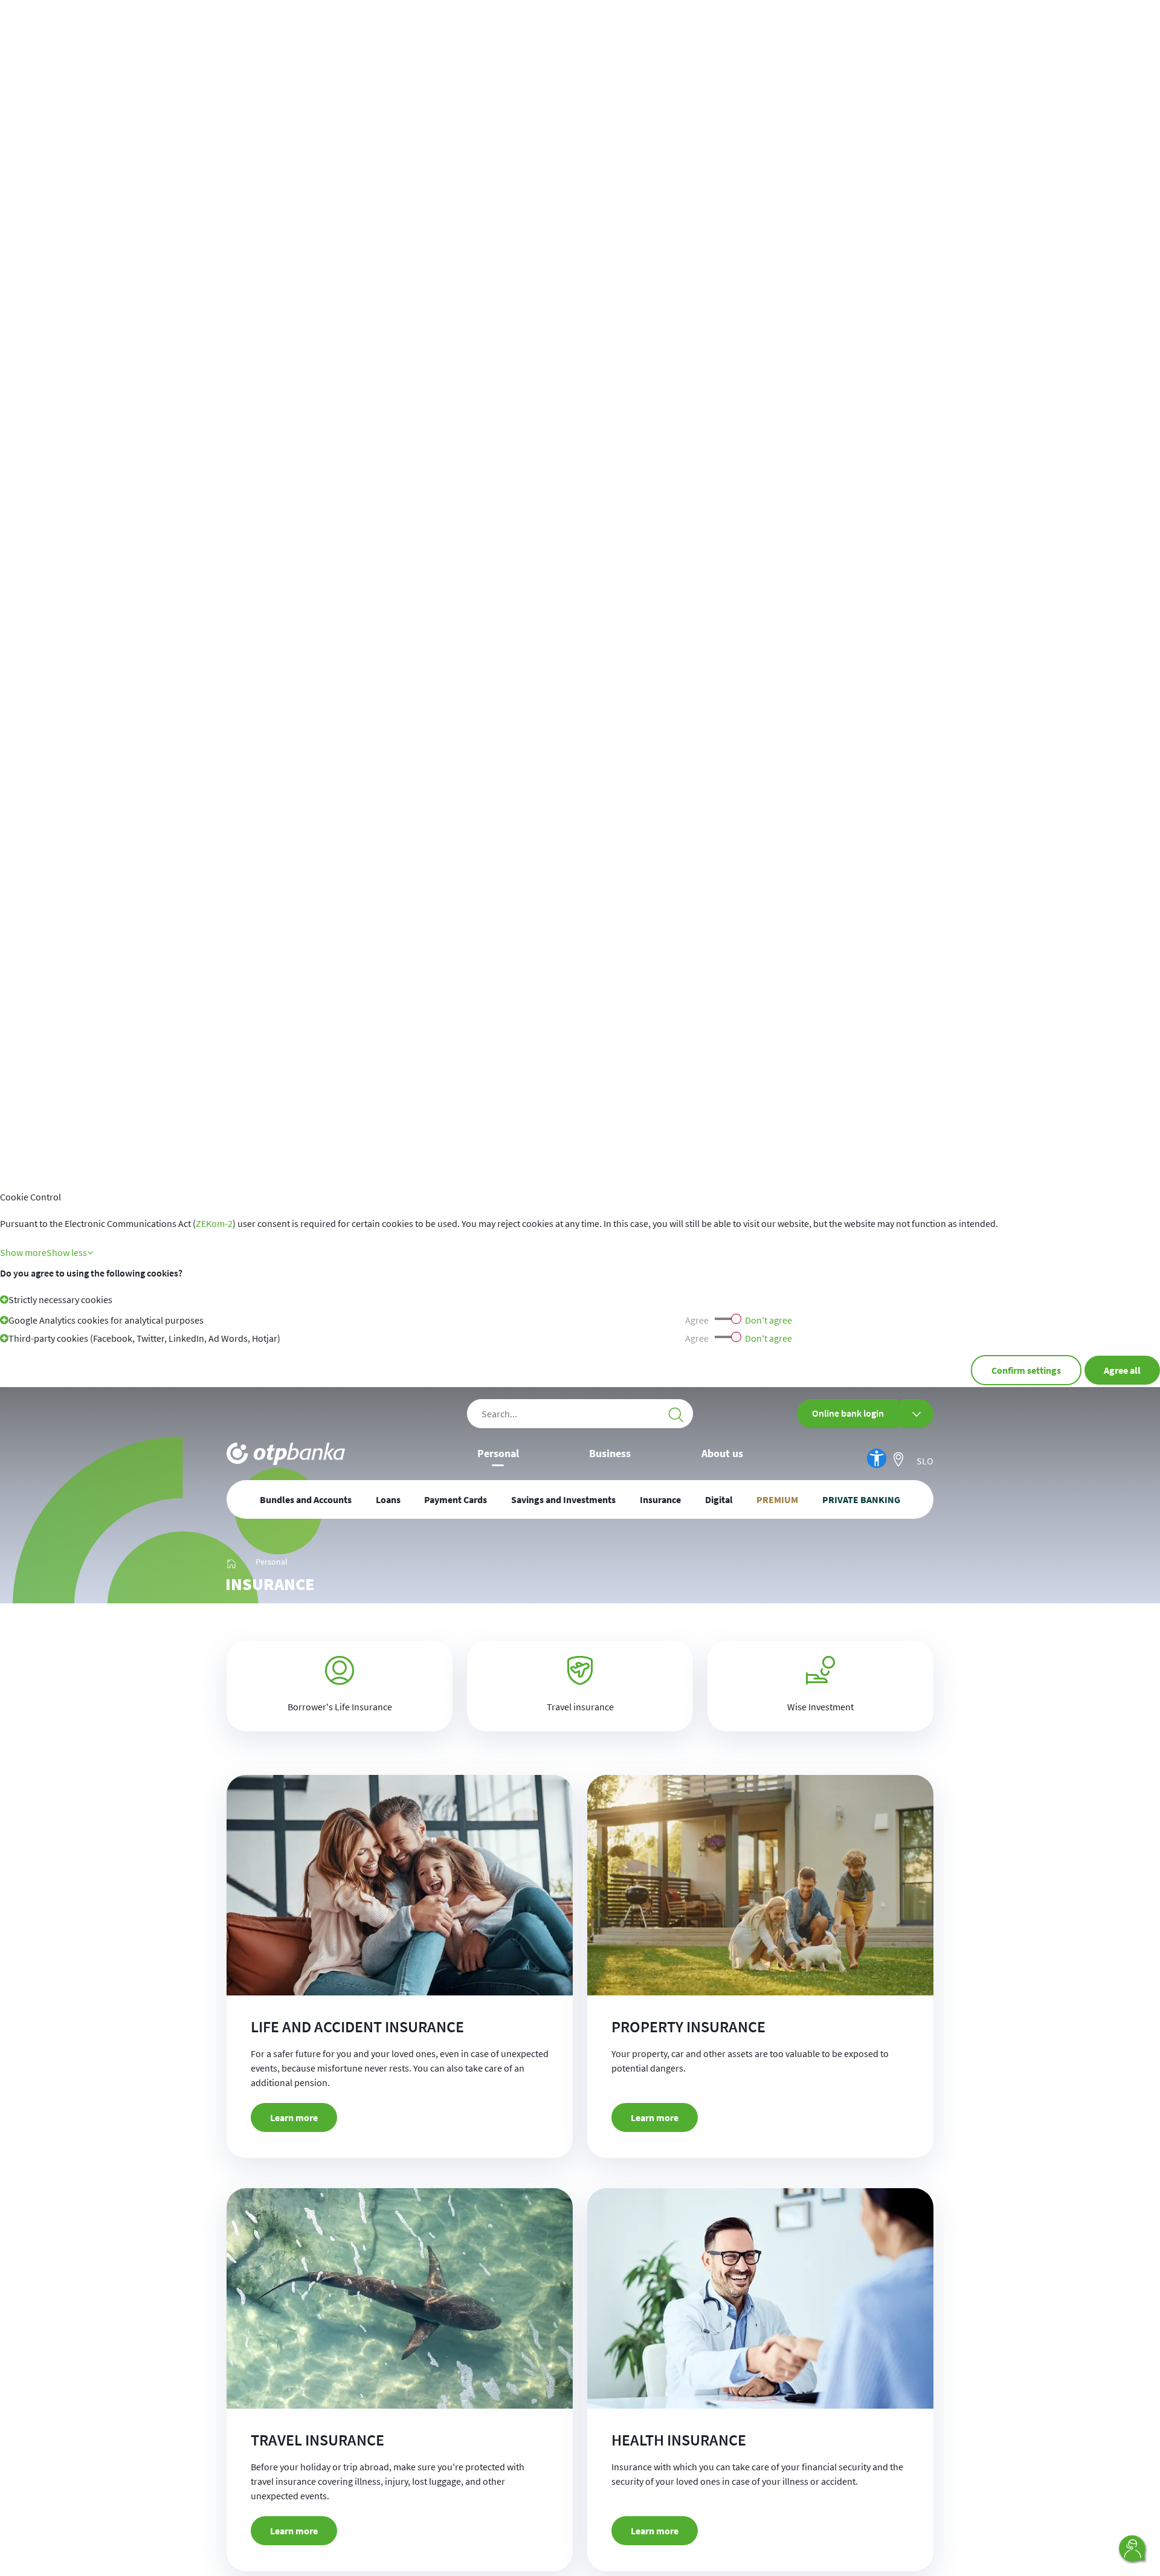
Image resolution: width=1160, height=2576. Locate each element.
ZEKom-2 (214, 1223)
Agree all (1122, 1370)
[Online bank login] (917, 1414)
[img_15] (231, 1562)
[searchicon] (676, 1414)
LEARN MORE (294, 2117)
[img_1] (286, 1454)
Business (610, 1453)
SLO (925, 1461)
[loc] (898, 1459)
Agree (697, 1320)
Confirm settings (1026, 1370)
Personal (498, 1453)
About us (722, 1453)
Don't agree (768, 1320)
